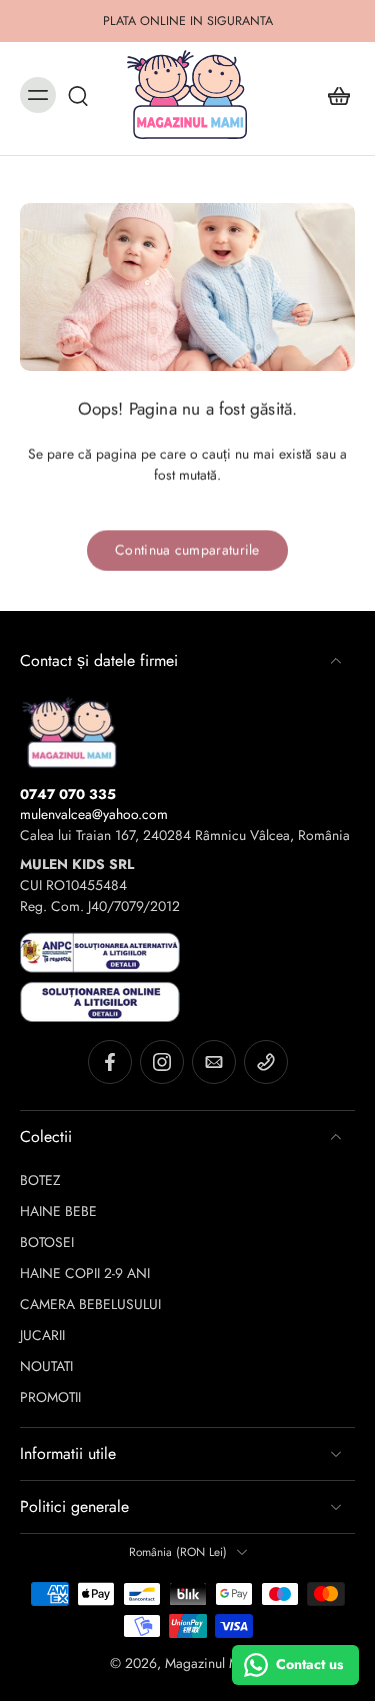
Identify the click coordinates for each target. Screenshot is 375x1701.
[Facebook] (110, 1062)
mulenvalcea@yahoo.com (94, 814)
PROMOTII (50, 1397)
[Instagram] (162, 1062)
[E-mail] (214, 1062)
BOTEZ (40, 1180)
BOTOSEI (47, 1242)
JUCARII (42, 1335)
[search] (78, 95)
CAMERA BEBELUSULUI (90, 1304)
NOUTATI (46, 1366)
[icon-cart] (333, 95)
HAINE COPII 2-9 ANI (85, 1273)
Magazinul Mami (213, 1663)
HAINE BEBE (58, 1211)
